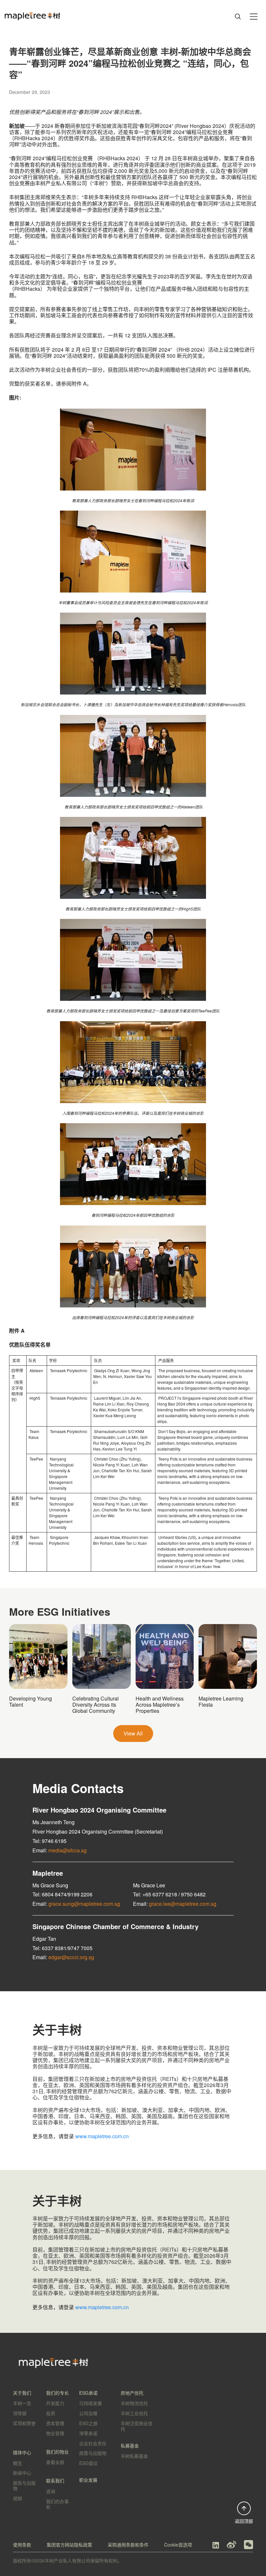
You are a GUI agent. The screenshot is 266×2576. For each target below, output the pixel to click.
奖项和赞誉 (24, 2423)
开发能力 (55, 2403)
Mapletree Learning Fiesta (221, 1701)
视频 (18, 2498)
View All (133, 1733)
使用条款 (22, 2545)
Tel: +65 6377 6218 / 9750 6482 (169, 1894)
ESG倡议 (88, 2463)
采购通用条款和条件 (128, 2545)
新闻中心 (22, 2473)
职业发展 (88, 2480)
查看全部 (55, 2462)
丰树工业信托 (134, 2413)
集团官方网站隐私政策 (69, 2545)
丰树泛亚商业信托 (137, 2426)
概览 (18, 2463)
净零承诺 (88, 2433)
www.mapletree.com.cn (102, 2136)
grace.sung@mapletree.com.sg (84, 1904)
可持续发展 (91, 2403)
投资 (51, 2413)
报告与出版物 (24, 2486)
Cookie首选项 (178, 2545)
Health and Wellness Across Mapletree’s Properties (160, 1705)
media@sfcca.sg (67, 1850)
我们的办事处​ (57, 2504)
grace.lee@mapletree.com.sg (183, 1904)
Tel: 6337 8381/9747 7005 (62, 1948)
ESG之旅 (88, 2423)
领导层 (20, 2413)
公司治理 (88, 2413)
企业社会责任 (93, 2443)
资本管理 (55, 2423)
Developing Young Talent (30, 1701)
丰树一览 (22, 2403)
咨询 (51, 2491)
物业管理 (55, 2433)
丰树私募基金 (134, 2456)
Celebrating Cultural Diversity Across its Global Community (96, 1705)
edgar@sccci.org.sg (71, 1957)
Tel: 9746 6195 (49, 1841)
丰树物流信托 (134, 2403)
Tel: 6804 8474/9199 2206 (62, 1894)
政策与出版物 (93, 2453)
